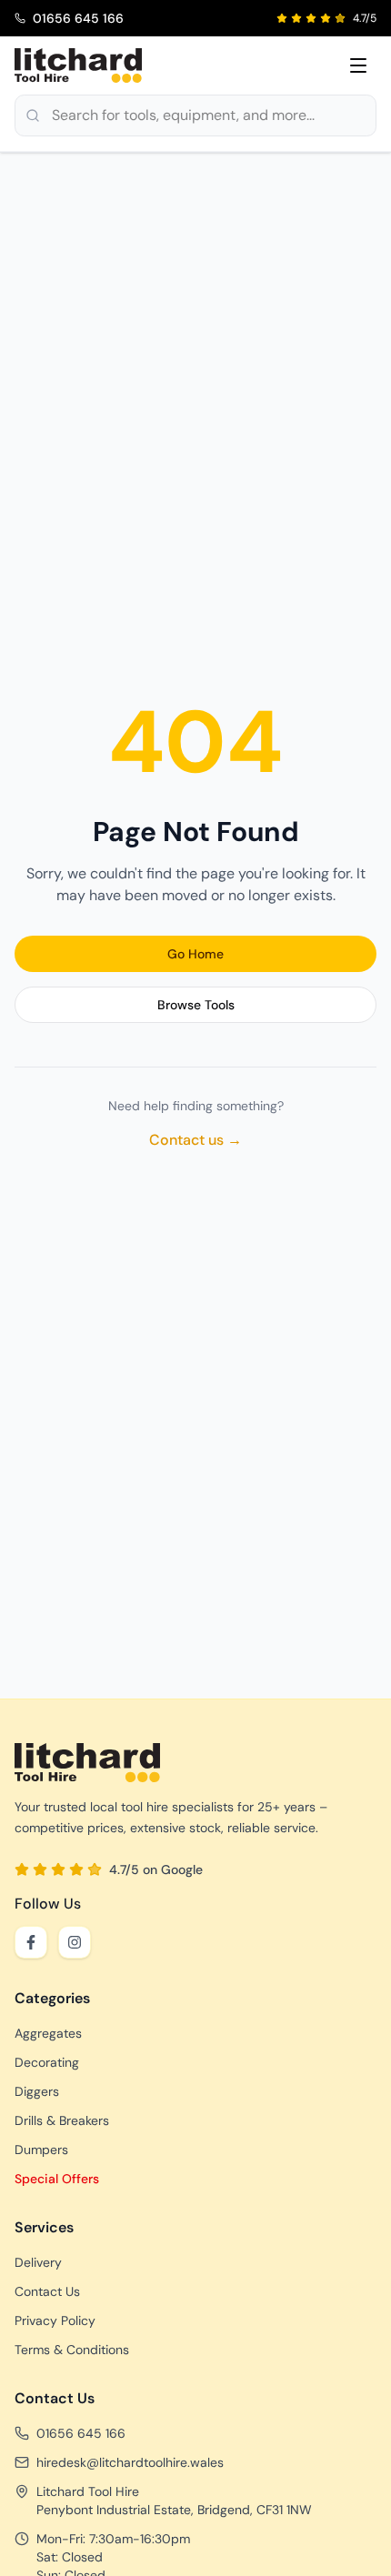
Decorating (47, 2062)
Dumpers (41, 2150)
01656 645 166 (81, 2433)
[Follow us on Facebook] (31, 1942)
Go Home (195, 954)
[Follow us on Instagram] (75, 1942)
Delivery (38, 2262)
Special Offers (57, 2179)
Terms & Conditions (72, 2350)
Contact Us (47, 2291)
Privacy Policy (55, 2320)
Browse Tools (196, 1005)
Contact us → (195, 1140)
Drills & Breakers (62, 2120)
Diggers (37, 2091)
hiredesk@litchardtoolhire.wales (130, 2462)
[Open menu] (358, 65)
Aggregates (48, 2033)
